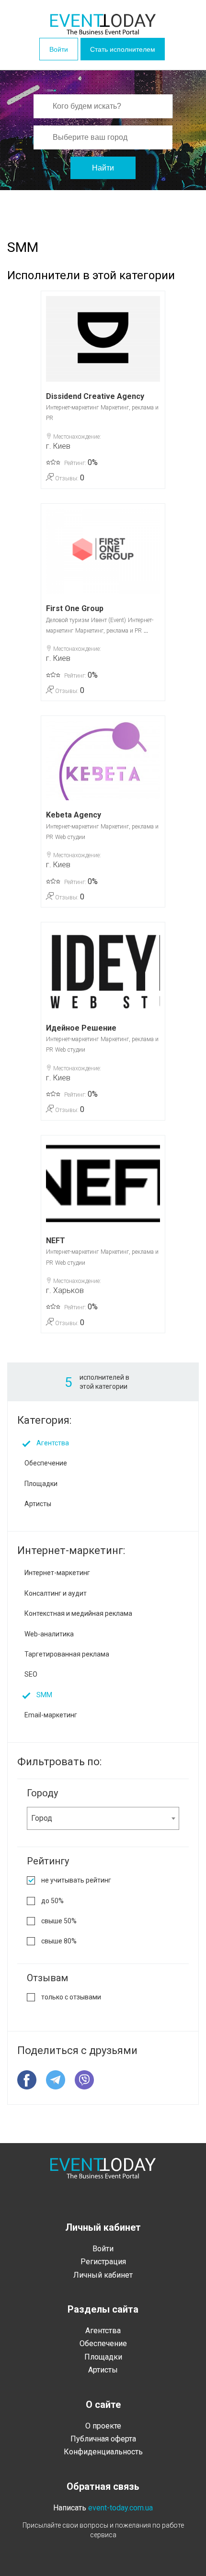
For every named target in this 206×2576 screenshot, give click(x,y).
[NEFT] (103, 1183)
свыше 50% (59, 1921)
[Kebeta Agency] (103, 760)
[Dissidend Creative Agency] (103, 339)
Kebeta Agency (74, 815)
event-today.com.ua (120, 2508)
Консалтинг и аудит (56, 1593)
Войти (59, 49)
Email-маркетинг (51, 1715)
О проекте (103, 2426)
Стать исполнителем (123, 49)
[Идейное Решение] (103, 970)
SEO (31, 1674)
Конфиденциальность (103, 2452)
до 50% (52, 1901)
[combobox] (103, 1818)
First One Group (75, 608)
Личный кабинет (103, 2275)
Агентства (53, 1443)
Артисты (38, 1504)
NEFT (56, 1241)
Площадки (41, 1484)
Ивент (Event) (109, 620)
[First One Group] (103, 551)
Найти (103, 168)
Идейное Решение (81, 1028)
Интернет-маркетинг (72, 408)
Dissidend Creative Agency (95, 396)
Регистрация (103, 2262)
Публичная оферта (103, 2439)
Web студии (70, 837)
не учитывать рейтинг (76, 1880)
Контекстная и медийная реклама (78, 1613)
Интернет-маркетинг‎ (57, 1573)
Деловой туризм (68, 620)
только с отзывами (71, 1997)
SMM (44, 1695)
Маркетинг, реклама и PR (109, 631)
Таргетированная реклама (67, 1654)
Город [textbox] (42, 1818)
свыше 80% (59, 1941)
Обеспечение (46, 1463)
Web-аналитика (49, 1634)
